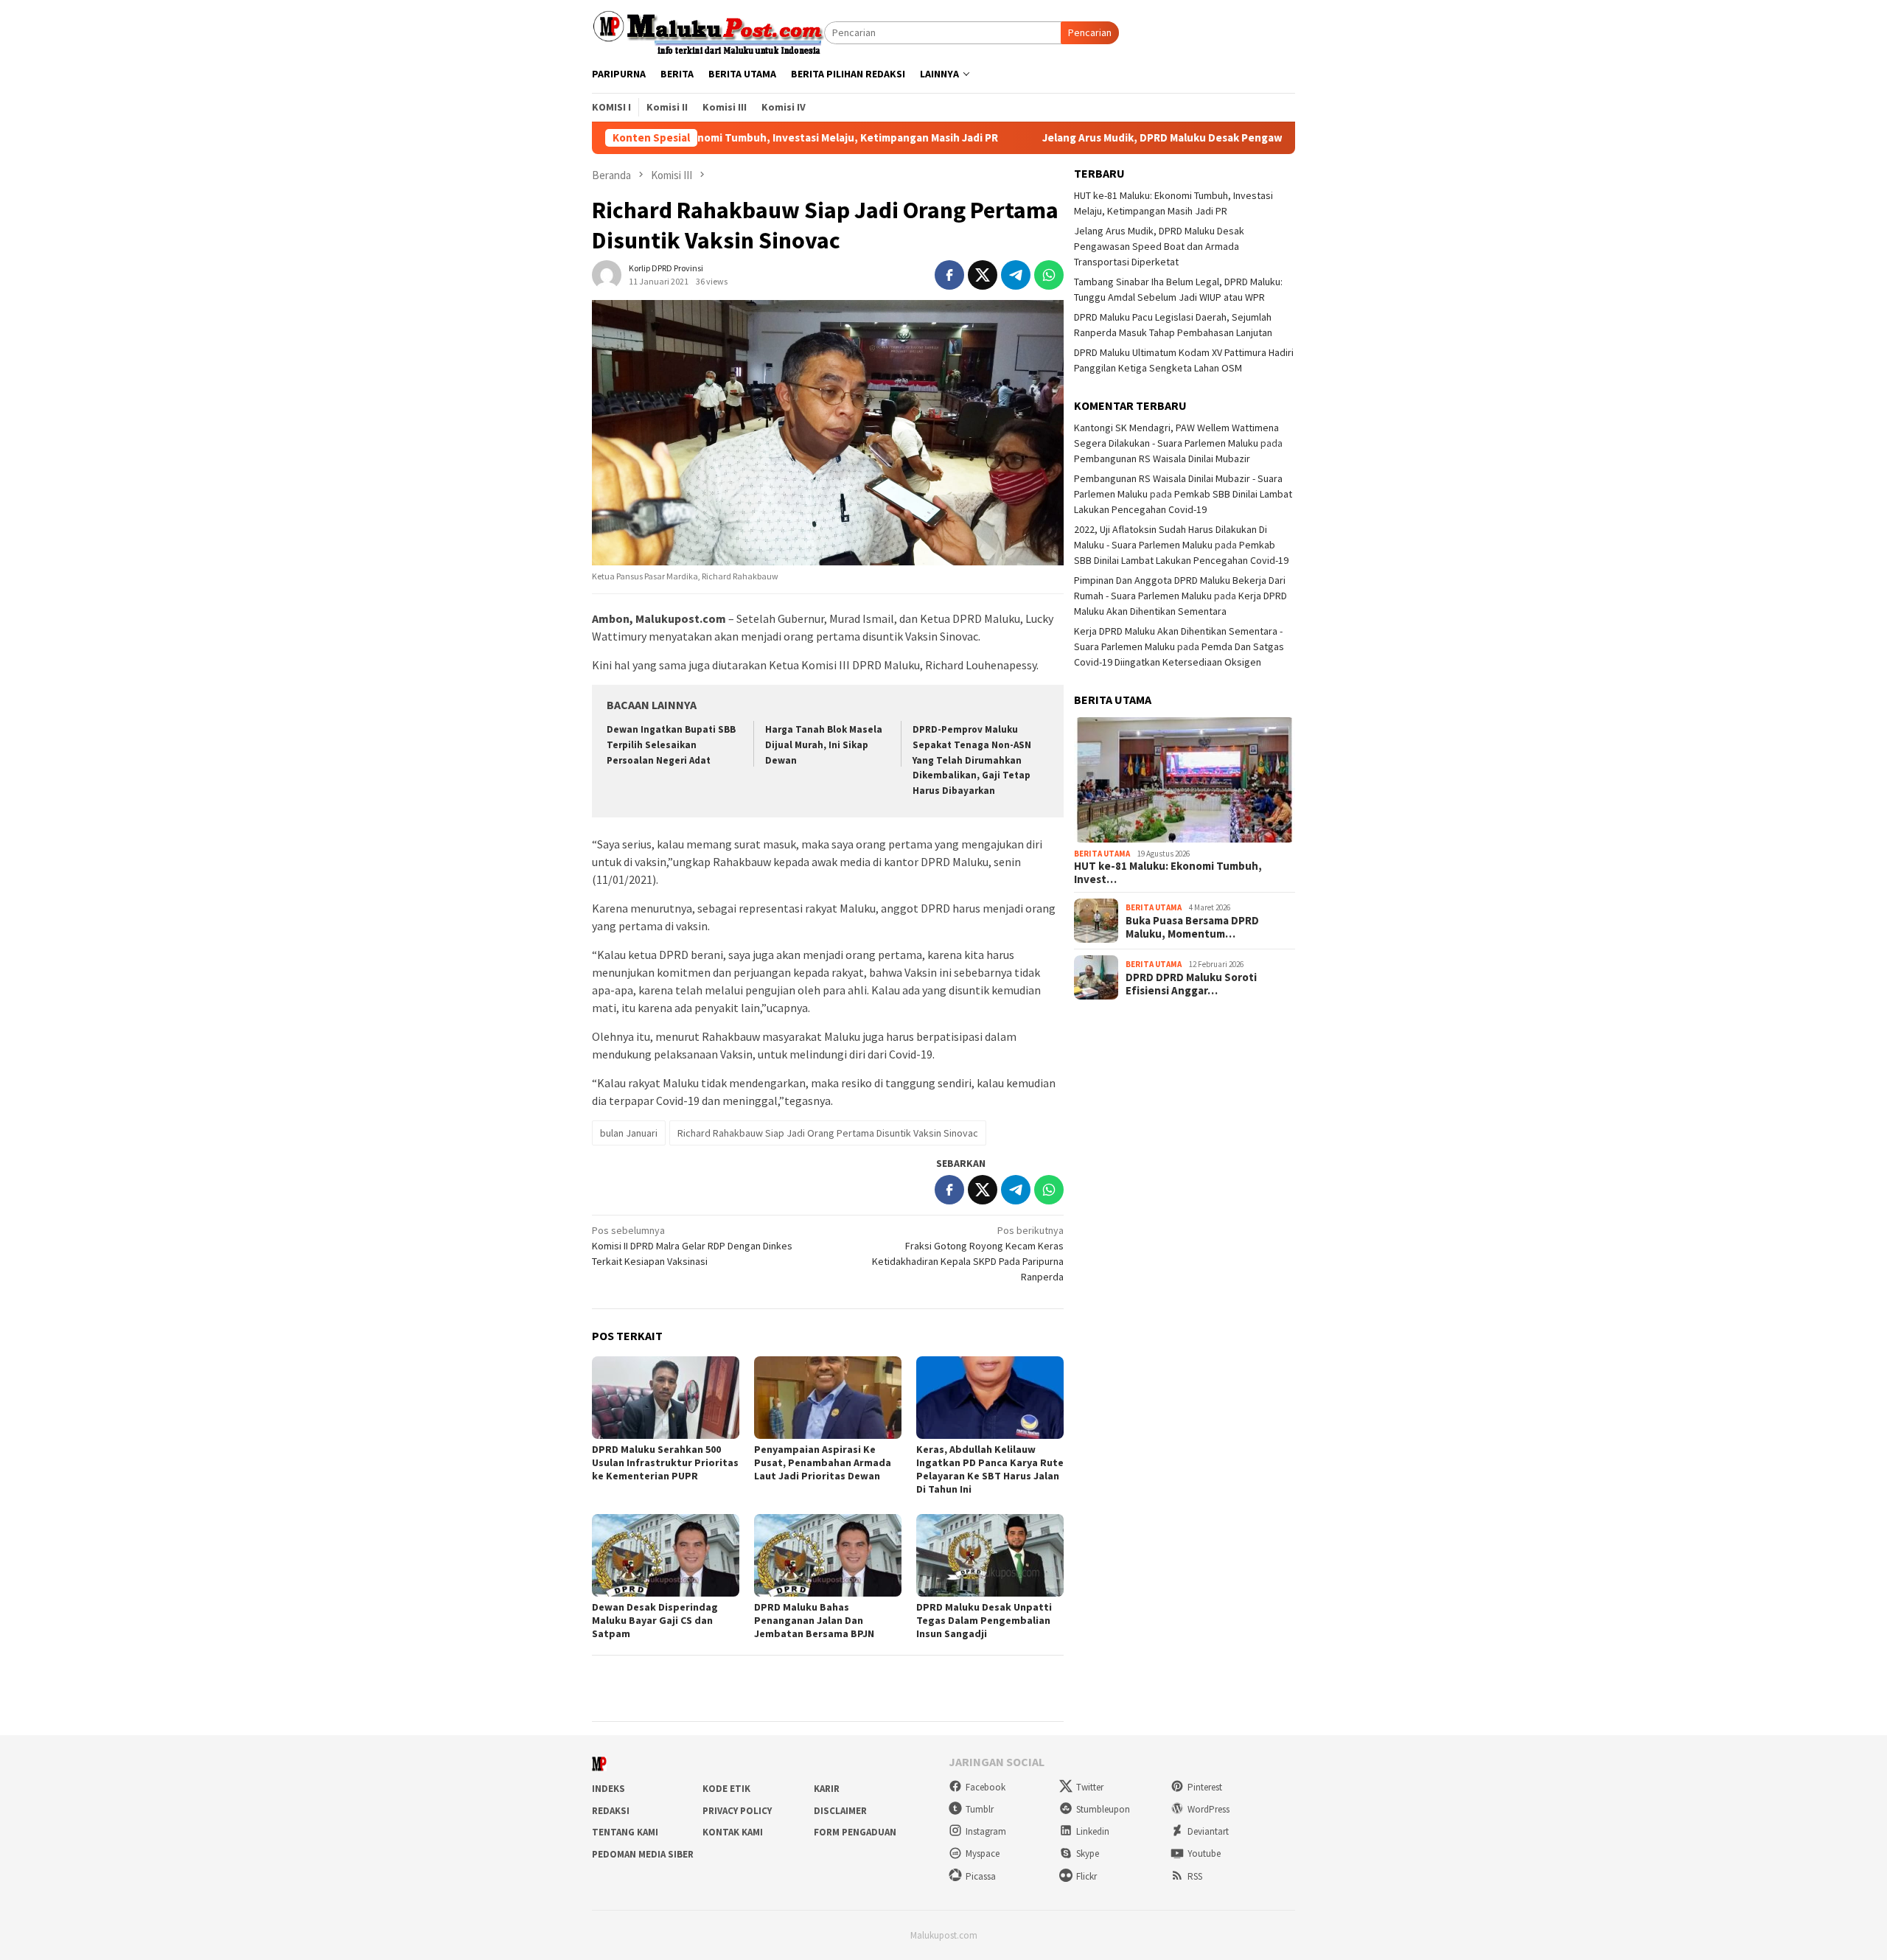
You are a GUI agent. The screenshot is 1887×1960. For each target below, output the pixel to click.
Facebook (986, 1787)
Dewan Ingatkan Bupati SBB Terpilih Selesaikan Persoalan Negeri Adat (671, 745)
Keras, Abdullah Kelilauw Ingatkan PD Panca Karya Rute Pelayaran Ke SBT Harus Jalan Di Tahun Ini (990, 1469)
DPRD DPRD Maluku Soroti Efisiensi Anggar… (1191, 983)
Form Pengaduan (855, 1832)
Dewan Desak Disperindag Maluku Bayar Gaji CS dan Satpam (655, 1620)
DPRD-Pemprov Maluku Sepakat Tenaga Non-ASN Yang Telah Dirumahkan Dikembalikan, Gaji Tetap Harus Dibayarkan (972, 760)
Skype (1088, 1853)
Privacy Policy (737, 1811)
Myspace (983, 1853)
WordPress (1208, 1809)
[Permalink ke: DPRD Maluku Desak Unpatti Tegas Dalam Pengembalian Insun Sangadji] (990, 1555)
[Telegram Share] (1016, 275)
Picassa (981, 1876)
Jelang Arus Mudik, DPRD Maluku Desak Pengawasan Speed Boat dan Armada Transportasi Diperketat (1190, 138)
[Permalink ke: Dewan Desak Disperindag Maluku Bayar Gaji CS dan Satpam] (666, 1555)
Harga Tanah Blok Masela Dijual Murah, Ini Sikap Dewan (824, 745)
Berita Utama (1102, 854)
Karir (827, 1789)
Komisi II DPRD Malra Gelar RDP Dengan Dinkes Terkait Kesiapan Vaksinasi (692, 1246)
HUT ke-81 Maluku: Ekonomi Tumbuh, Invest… (1168, 873)
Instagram (986, 1831)
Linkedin (1093, 1831)
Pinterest (1205, 1787)
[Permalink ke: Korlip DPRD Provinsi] (607, 273)
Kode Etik (726, 1789)
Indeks (608, 1789)
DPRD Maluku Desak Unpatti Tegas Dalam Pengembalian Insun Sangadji (984, 1620)
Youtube (1204, 1853)
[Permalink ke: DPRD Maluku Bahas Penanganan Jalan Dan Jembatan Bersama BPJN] (828, 1555)
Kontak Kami (733, 1832)
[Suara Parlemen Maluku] (708, 32)
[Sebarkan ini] (949, 275)
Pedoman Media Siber (643, 1854)
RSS (1195, 1876)
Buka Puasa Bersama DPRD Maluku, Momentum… (1192, 927)
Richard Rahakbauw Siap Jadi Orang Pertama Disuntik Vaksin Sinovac (828, 1133)
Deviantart (1208, 1831)
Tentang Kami (625, 1832)
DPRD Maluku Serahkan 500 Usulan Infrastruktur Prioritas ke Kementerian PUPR (665, 1462)
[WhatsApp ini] (1049, 275)
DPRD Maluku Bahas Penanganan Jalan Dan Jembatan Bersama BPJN (814, 1620)
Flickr (1086, 1876)
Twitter (1090, 1787)
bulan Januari (629, 1133)
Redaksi (611, 1811)
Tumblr (980, 1809)
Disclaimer (840, 1811)
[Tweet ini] (983, 275)
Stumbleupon (1103, 1809)
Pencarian (1090, 32)
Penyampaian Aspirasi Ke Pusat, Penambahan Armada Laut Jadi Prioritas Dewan (823, 1462)
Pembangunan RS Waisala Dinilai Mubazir (1162, 458)
